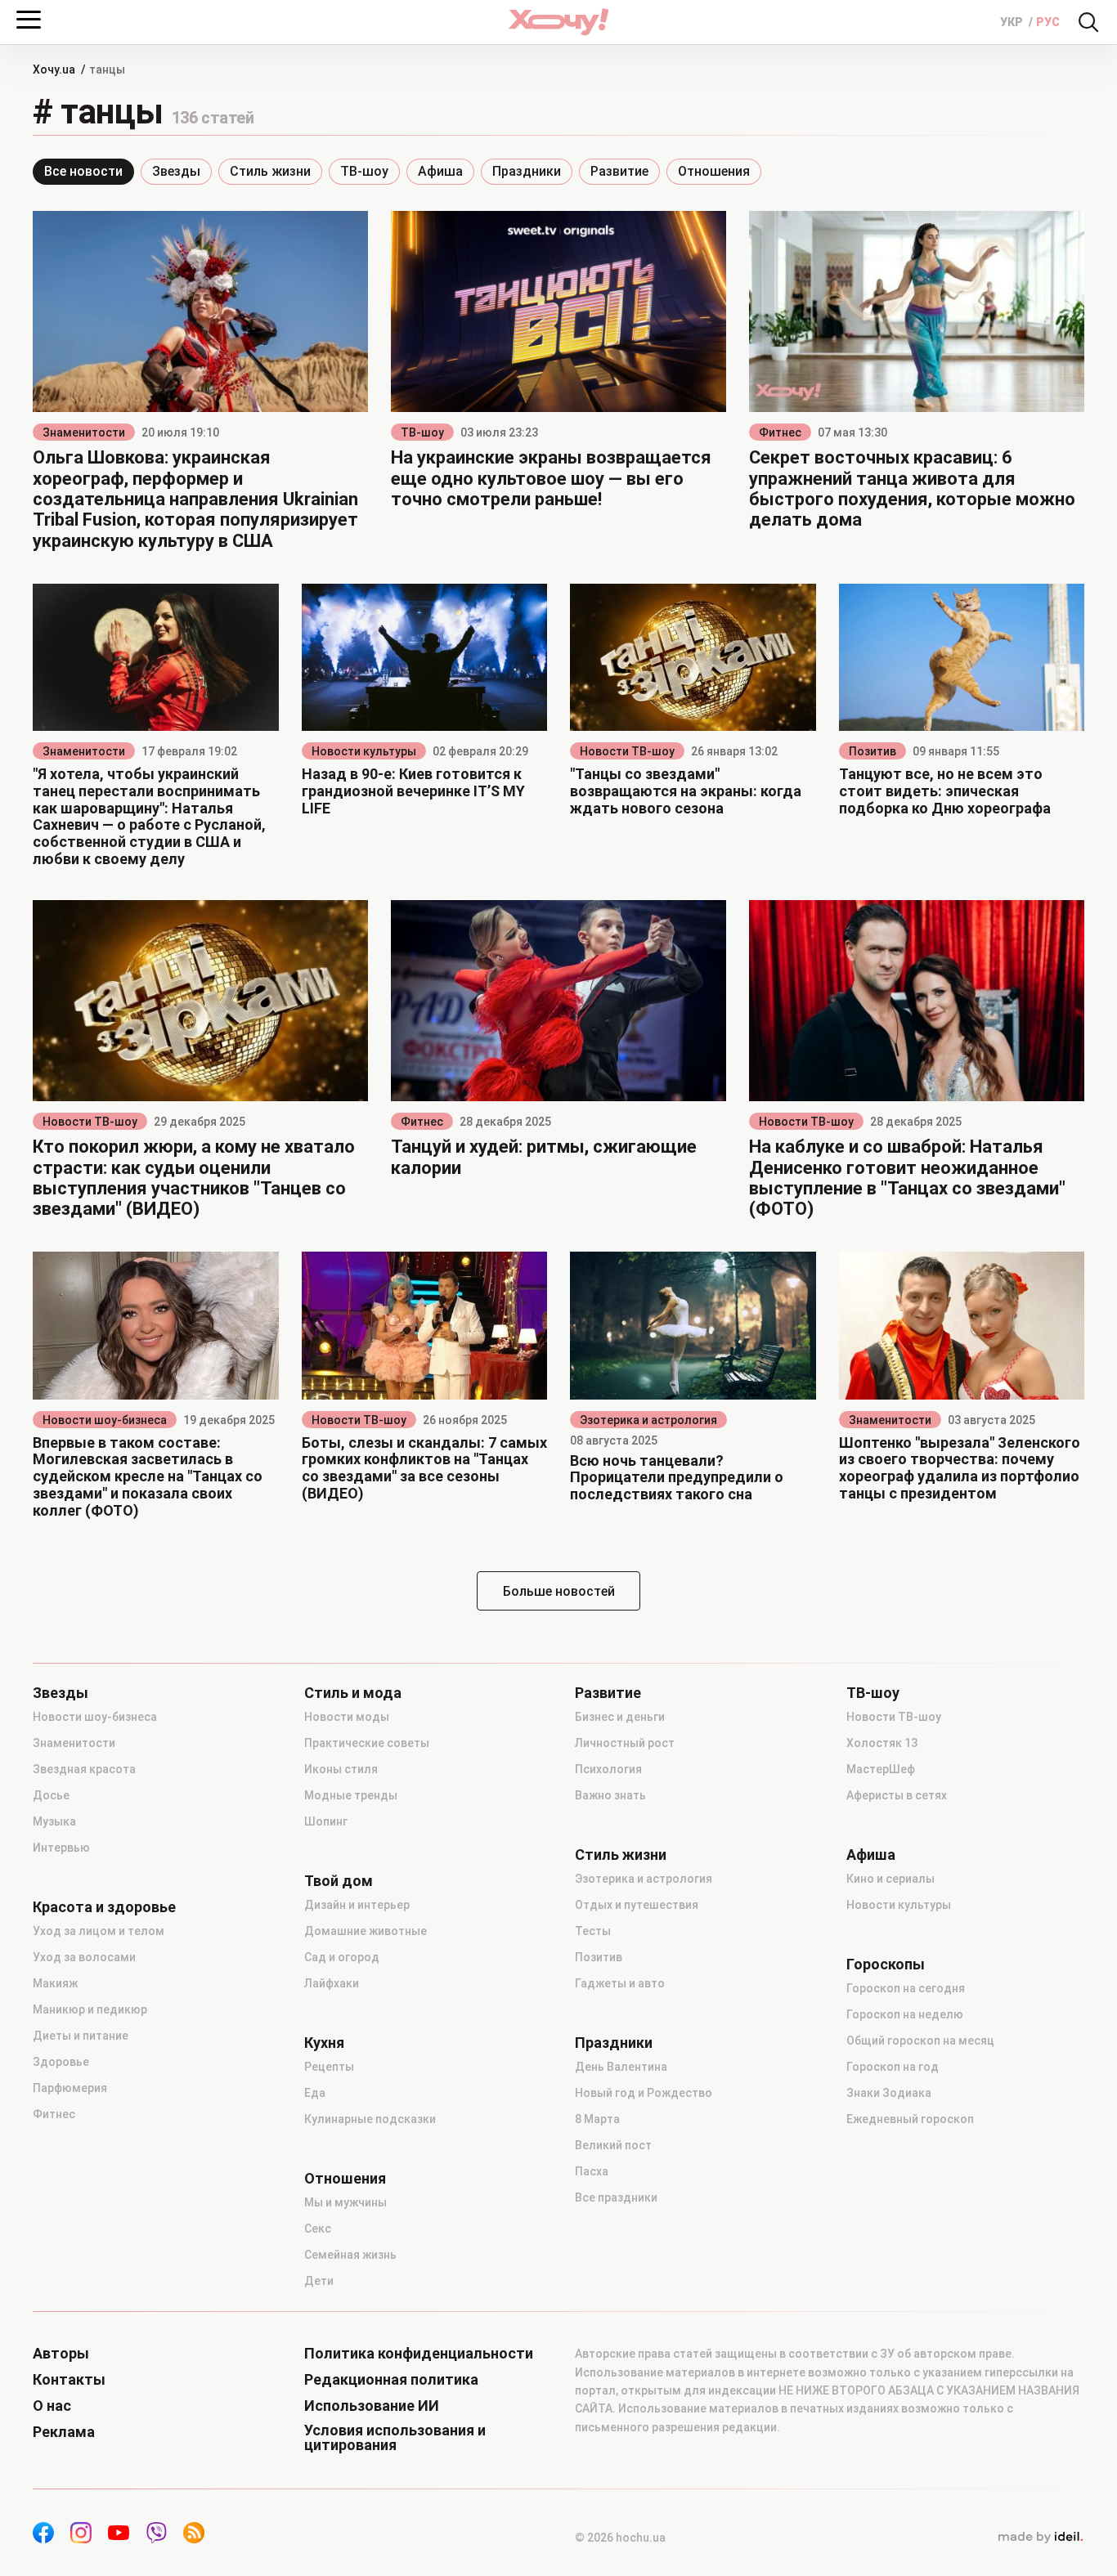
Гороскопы (886, 1964)
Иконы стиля (341, 1769)
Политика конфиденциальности (419, 2354)
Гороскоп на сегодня (906, 1988)
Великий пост (613, 2145)
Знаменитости (84, 432)
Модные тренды (351, 1795)
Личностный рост (625, 1743)
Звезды (176, 171)
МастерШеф (881, 1769)
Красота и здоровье (104, 1907)
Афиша (440, 171)
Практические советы (367, 1743)
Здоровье (61, 2062)
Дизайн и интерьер (357, 1905)
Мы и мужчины (345, 2202)
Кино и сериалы (890, 1879)
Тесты (593, 1931)
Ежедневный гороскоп (910, 2119)
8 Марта (597, 2119)
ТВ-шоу (364, 171)
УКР (1013, 22)
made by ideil (1040, 2538)
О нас (52, 2406)
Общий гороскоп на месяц (920, 2041)
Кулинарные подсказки (370, 2119)
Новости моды (347, 1717)
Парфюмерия (70, 2088)
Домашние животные (366, 1931)
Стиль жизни (270, 171)
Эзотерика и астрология (648, 1420)
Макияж (55, 1983)
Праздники (527, 171)
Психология (608, 1769)
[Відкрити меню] (29, 20)
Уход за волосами (84, 1957)
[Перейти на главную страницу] (558, 22)
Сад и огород (342, 1957)
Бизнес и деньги (620, 1717)
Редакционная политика (391, 2380)
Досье (51, 1795)
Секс (318, 2229)
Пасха (592, 2171)
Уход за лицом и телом (99, 1931)
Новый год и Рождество (644, 2093)
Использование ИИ (372, 2406)
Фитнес (780, 432)
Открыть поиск (1088, 22)
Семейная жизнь (350, 2255)
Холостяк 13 (882, 1743)
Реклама (64, 2432)
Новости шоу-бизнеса (105, 1420)
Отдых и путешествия (637, 1905)
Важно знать (610, 1795)
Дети (319, 2281)
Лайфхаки (332, 1983)
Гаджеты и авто (620, 1983)
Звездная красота (84, 1769)
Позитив (873, 751)
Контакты (69, 2380)
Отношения (714, 171)
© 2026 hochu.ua (620, 2538)
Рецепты (329, 2067)
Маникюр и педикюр (90, 2009)
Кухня (324, 2043)
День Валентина (621, 2067)
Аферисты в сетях (897, 1795)
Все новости (83, 171)
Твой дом (339, 1881)
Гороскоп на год (893, 2067)
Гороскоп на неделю (905, 2014)
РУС (1048, 22)
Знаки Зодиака (889, 2093)
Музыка (54, 1821)
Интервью (61, 1848)
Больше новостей (559, 1591)
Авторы (61, 2354)
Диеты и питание (81, 2036)
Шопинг (326, 1821)
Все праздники (616, 2197)
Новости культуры (364, 751)
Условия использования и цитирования (395, 2438)
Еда (315, 2093)
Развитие (619, 171)
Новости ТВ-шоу (627, 751)
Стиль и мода (353, 1693)
